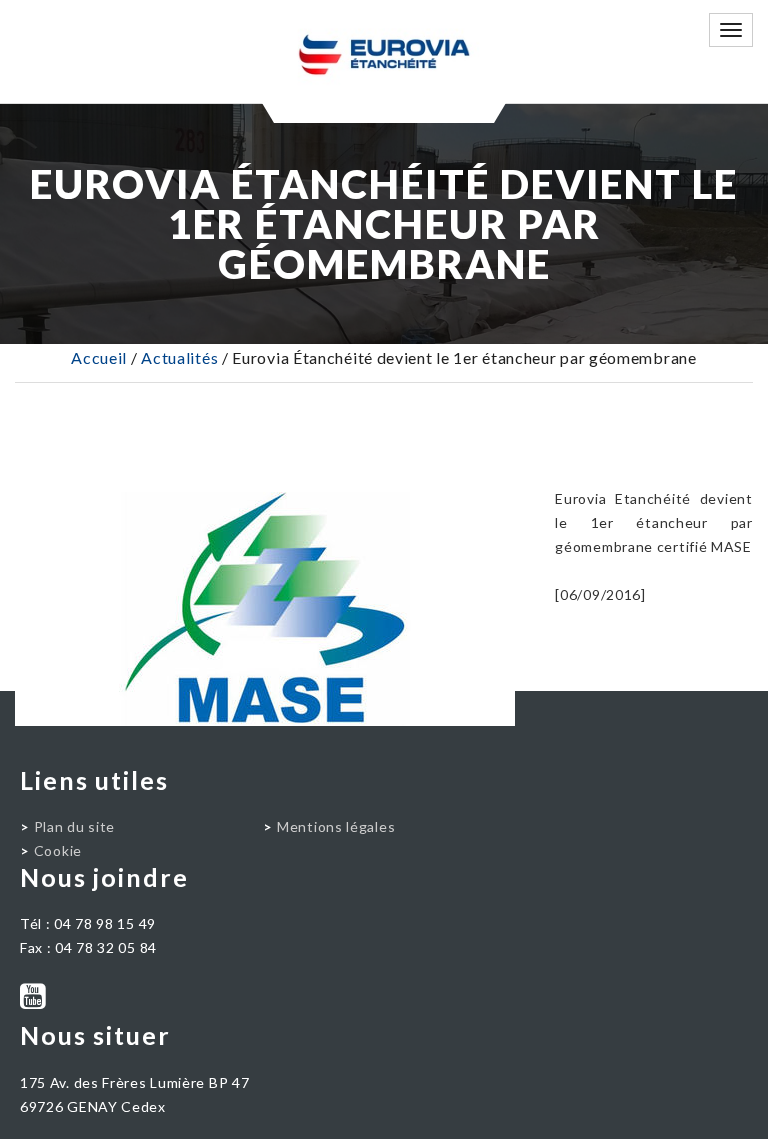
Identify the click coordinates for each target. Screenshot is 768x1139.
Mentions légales (336, 826)
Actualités (179, 357)
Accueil (99, 357)
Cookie (58, 850)
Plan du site (74, 826)
